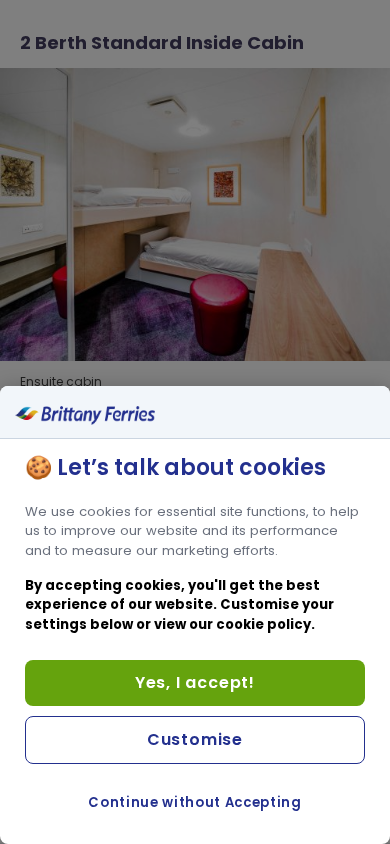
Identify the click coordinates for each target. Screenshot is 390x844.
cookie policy (263, 624)
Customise (195, 739)
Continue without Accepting (194, 802)
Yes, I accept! (195, 682)
